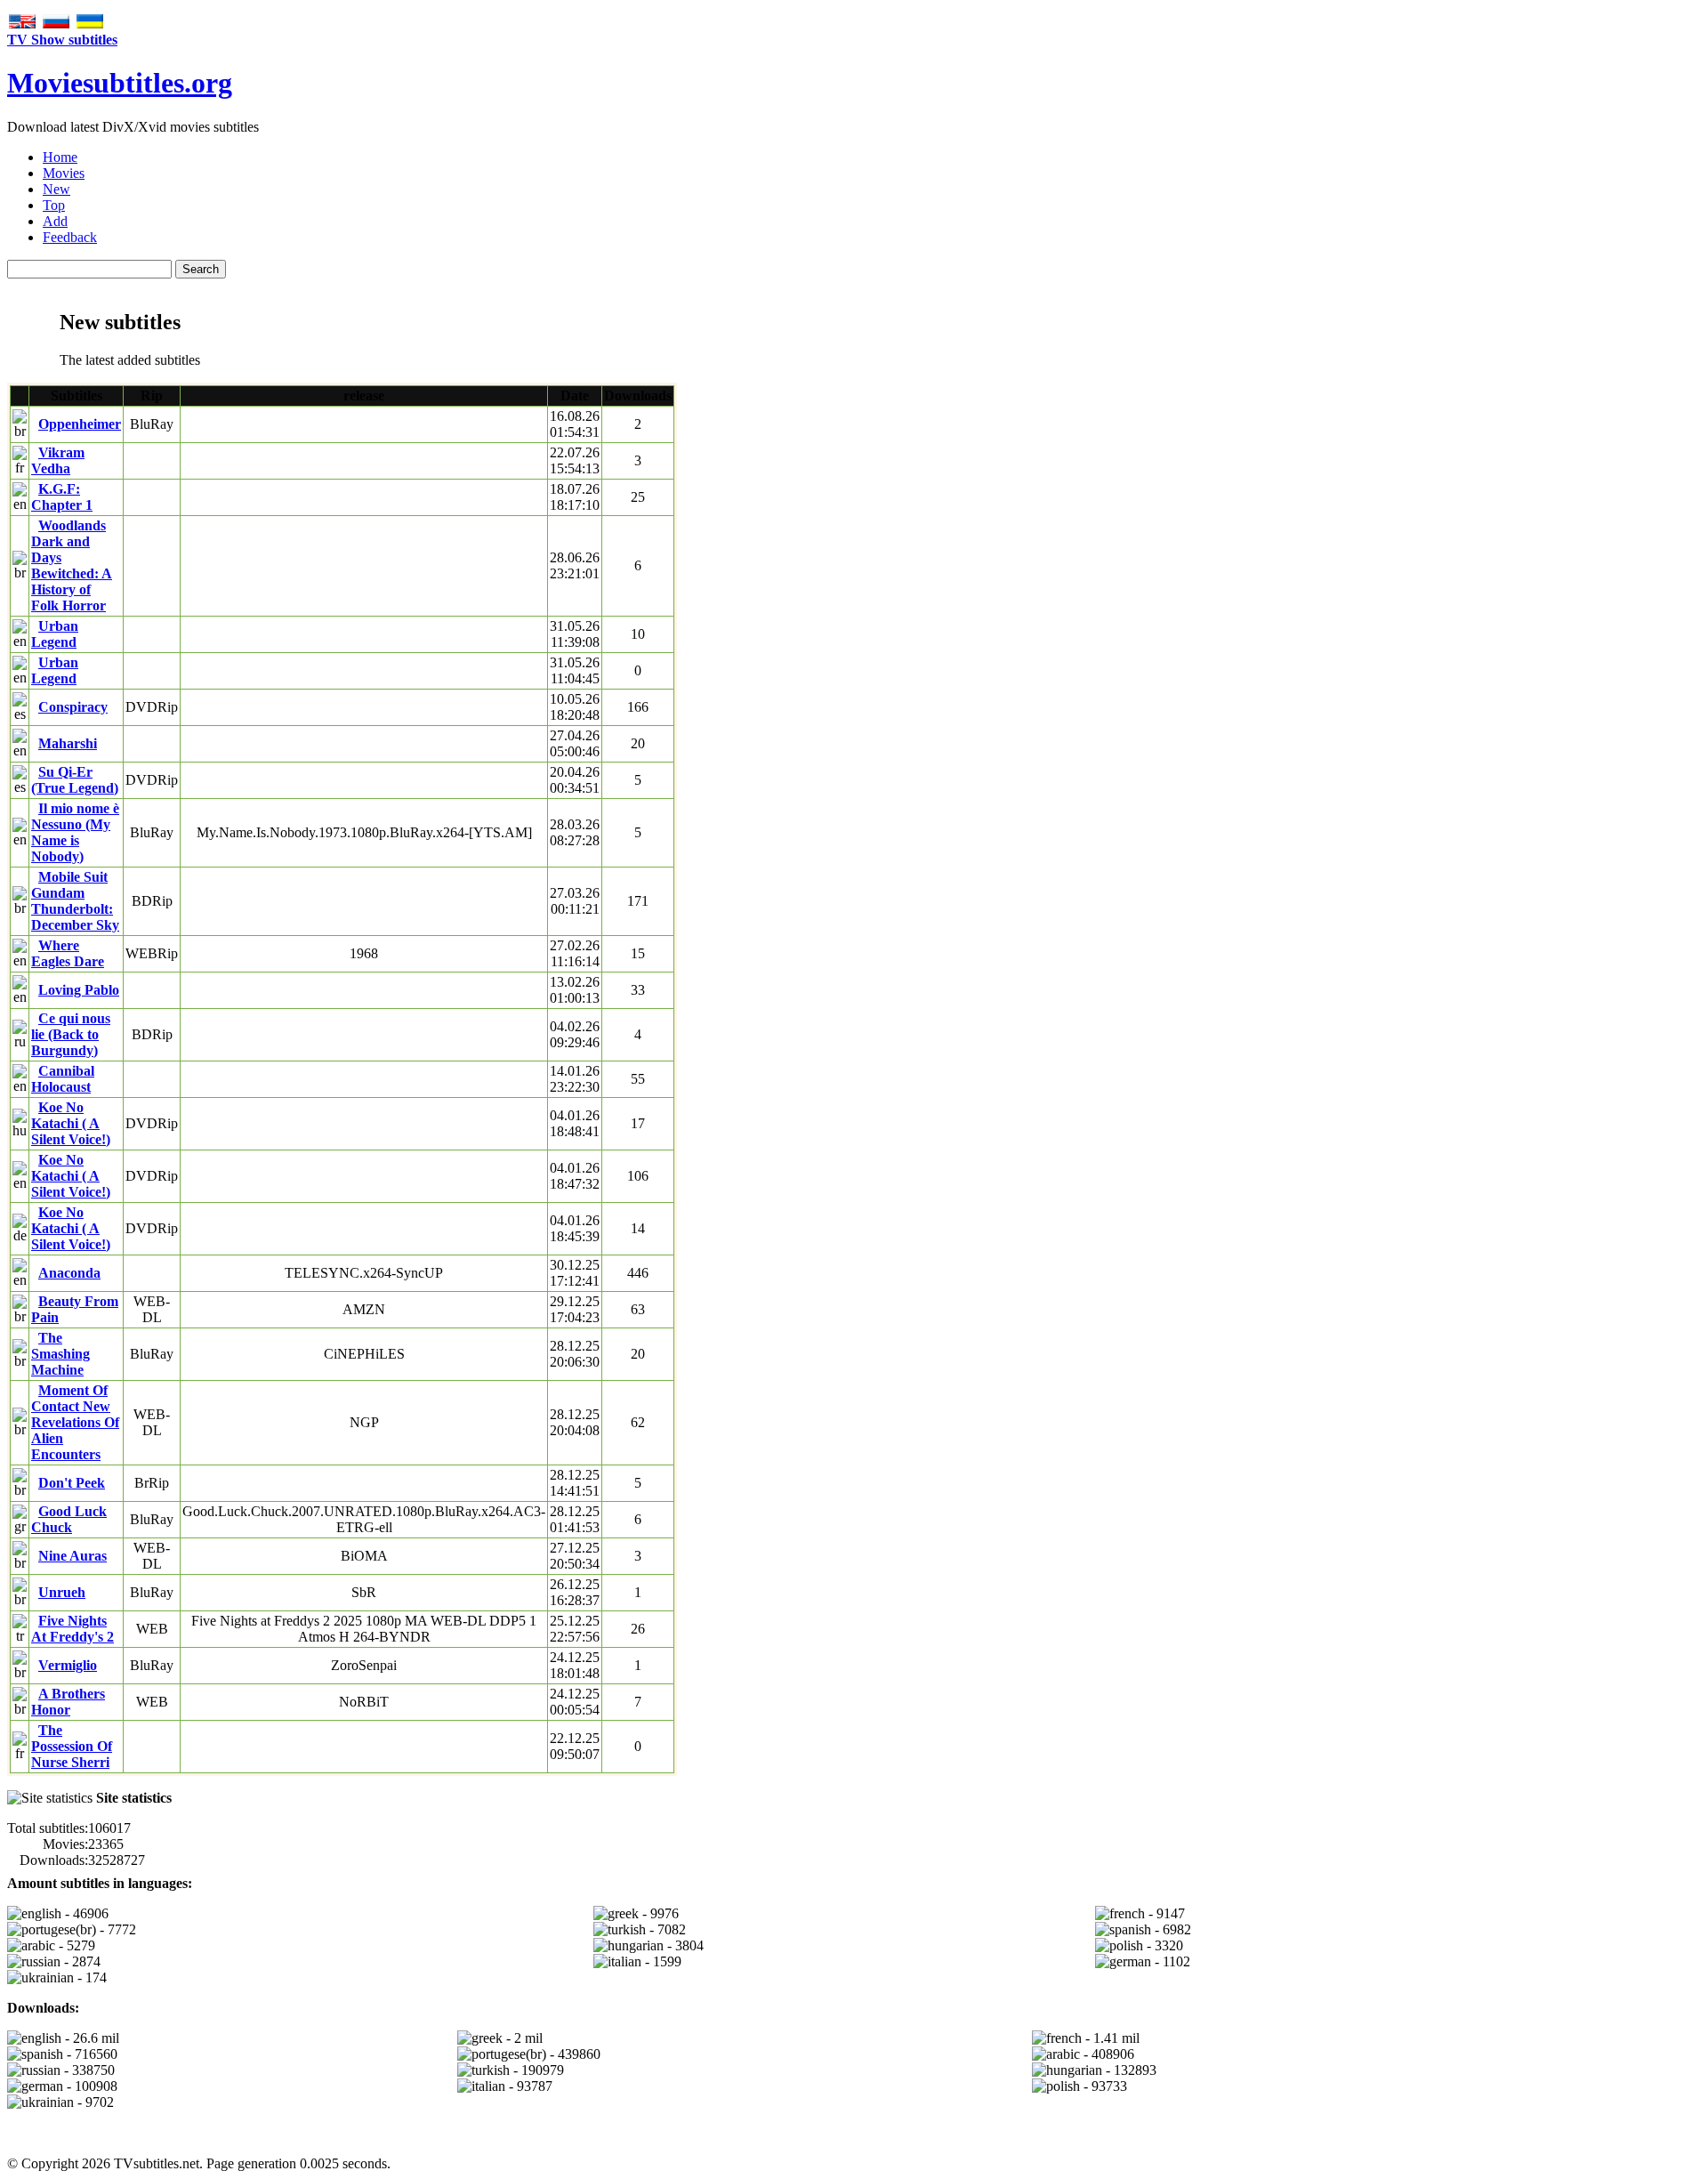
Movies (64, 173)
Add (55, 221)
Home (60, 157)
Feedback (70, 237)
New (56, 189)
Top (54, 205)
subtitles (120, 83)
